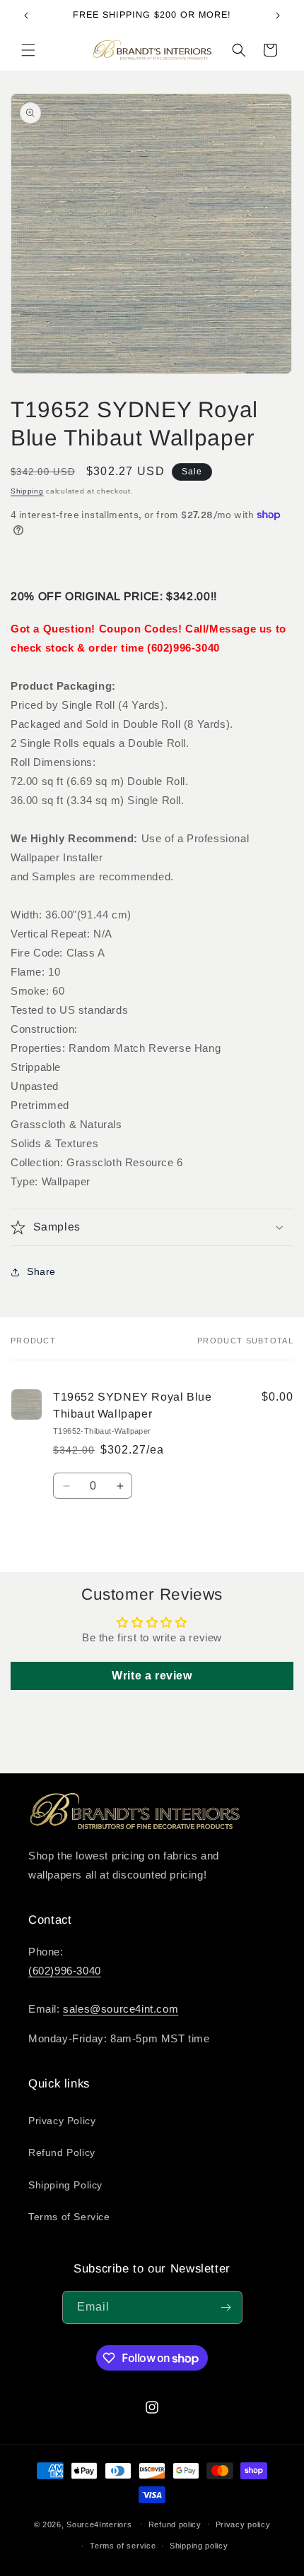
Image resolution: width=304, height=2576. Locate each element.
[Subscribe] (226, 2307)
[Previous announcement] (26, 16)
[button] (28, 50)
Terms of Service (69, 2217)
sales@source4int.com (121, 2009)
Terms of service (123, 2546)
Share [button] (41, 1271)
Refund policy (175, 2524)
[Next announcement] (278, 16)
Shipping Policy (65, 2185)
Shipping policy (199, 2546)
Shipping (27, 491)
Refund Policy (62, 2152)
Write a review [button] (152, 1676)
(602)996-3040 (65, 1971)
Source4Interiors (99, 2524)
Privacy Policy (62, 2121)
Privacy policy (243, 2524)
